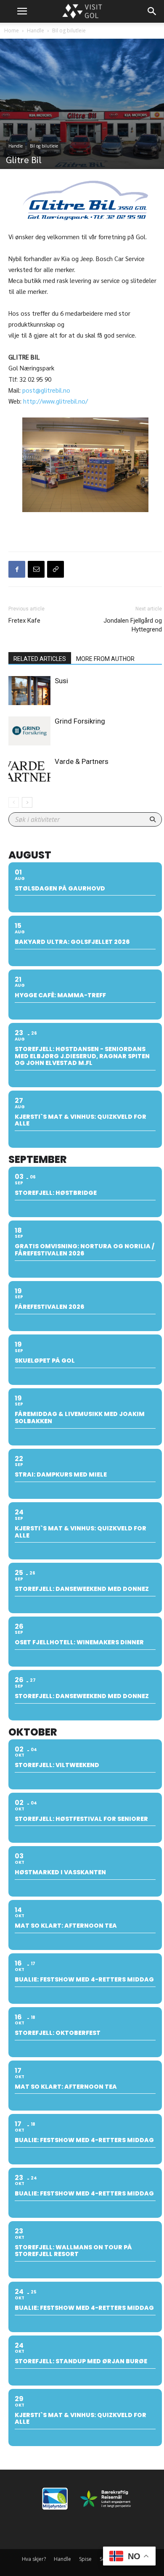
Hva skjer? (34, 2559)
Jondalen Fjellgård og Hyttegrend (133, 625)
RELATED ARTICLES (40, 659)
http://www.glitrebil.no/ (56, 401)
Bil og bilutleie (69, 30)
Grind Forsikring (80, 721)
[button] (22, 11)
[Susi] (29, 691)
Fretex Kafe (24, 621)
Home (12, 30)
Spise (85, 2559)
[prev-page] (14, 802)
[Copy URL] (56, 569)
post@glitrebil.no (46, 390)
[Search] (152, 11)
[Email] (36, 569)
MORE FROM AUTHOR (105, 659)
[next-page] (27, 802)
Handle (36, 30)
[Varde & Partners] (29, 771)
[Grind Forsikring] (29, 731)
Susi (61, 681)
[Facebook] (17, 569)
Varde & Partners (82, 761)
